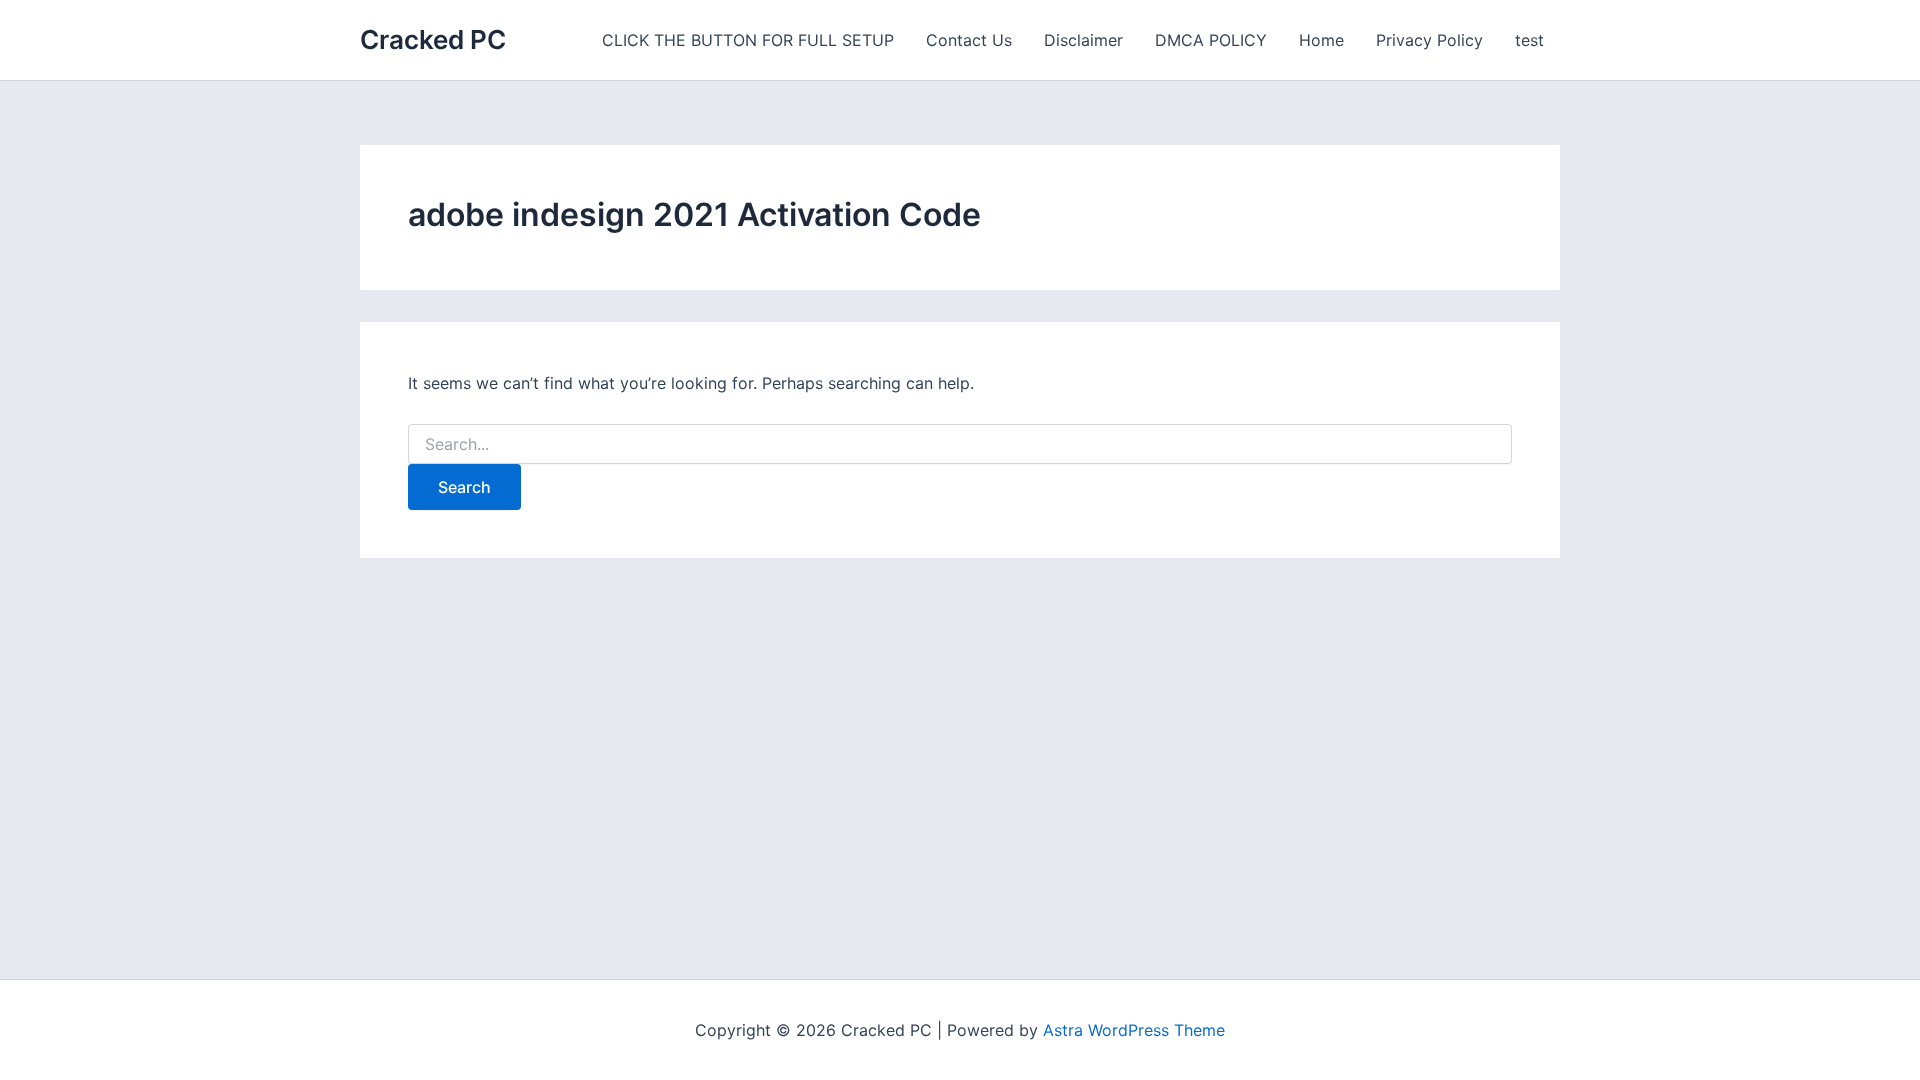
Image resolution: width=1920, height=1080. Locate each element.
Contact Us (969, 40)
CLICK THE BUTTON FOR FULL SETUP (748, 40)
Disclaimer (1083, 40)
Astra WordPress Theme (1134, 1030)
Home (1321, 40)
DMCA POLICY (1211, 40)
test (1529, 40)
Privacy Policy (1429, 40)
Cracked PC (433, 39)
